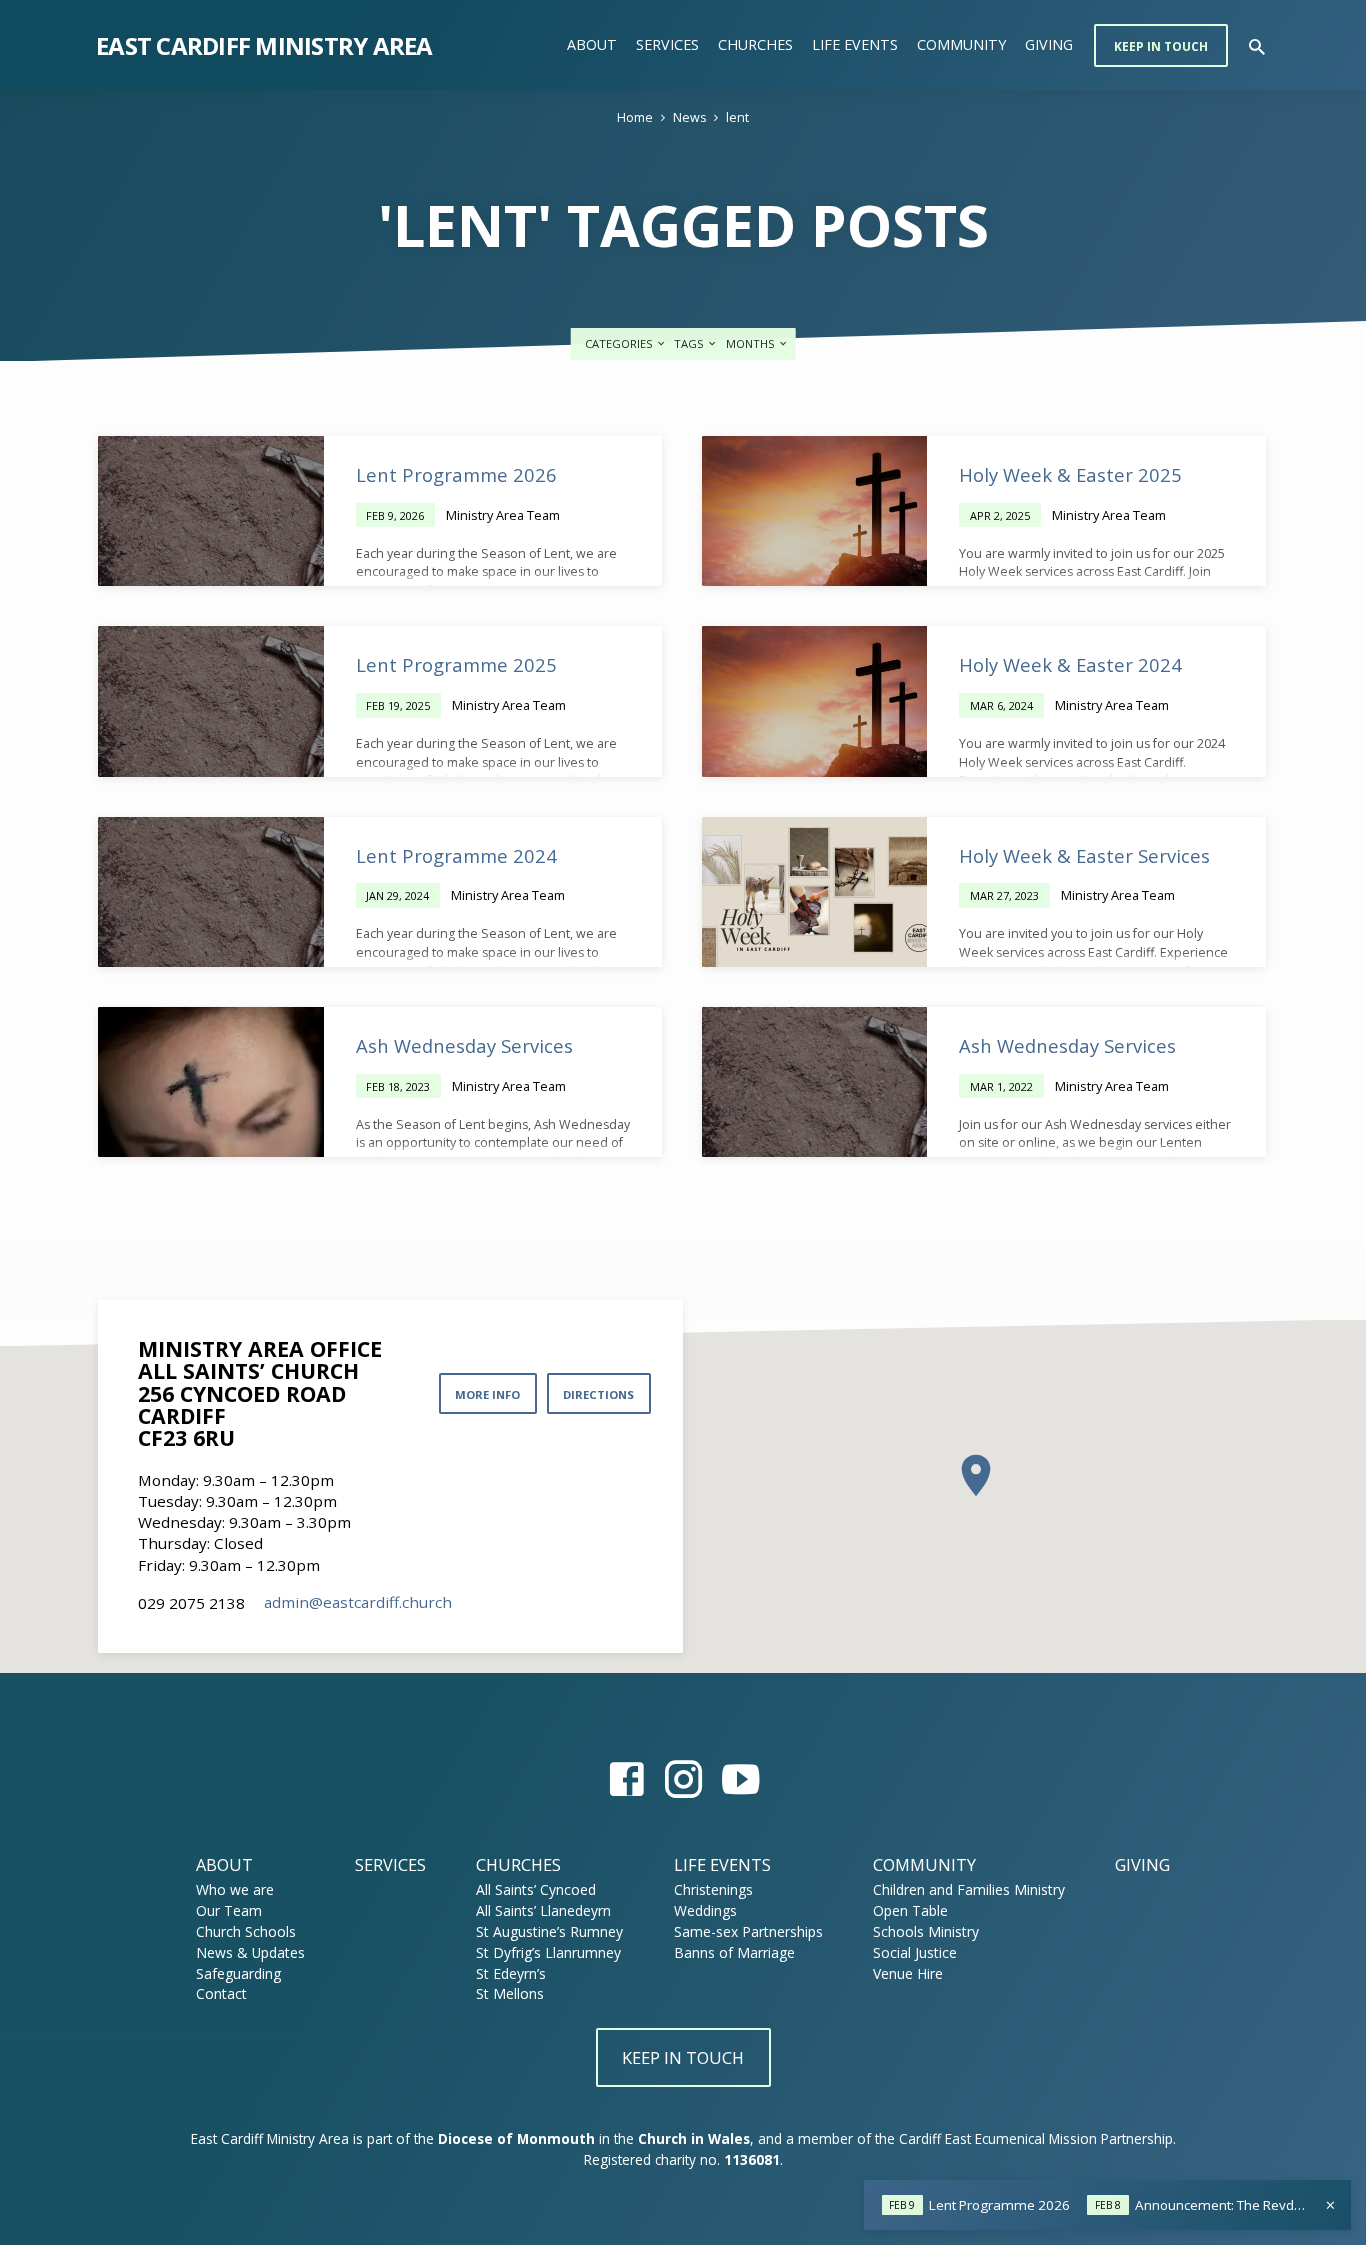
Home (635, 117)
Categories (620, 343)
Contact (221, 1993)
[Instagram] (683, 1778)
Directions (598, 1394)
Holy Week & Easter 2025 (1070, 474)
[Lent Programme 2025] (211, 701)
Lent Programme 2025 (456, 664)
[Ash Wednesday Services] (211, 1082)
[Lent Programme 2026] (211, 511)
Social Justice (915, 1952)
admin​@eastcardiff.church (358, 1602)
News (689, 117)
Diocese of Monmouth (516, 2138)
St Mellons (510, 1993)
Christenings (713, 1889)
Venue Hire (908, 1973)
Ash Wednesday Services (464, 1045)
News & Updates (250, 1952)
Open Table (910, 1910)
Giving (1049, 44)
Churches (755, 44)
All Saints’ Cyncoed (536, 1889)
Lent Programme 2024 (456, 855)
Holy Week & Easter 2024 (1070, 664)
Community (961, 44)
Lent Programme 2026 (456, 474)
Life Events (855, 44)
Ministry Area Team (503, 515)
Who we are (235, 1889)
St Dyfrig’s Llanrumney (548, 1952)
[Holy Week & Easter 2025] (815, 511)
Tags (690, 343)
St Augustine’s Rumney (549, 1931)
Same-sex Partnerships (748, 1931)
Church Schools (246, 1931)
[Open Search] (1257, 46)
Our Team (229, 1910)
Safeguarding (238, 1973)
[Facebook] (626, 1778)
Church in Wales (694, 2138)
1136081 (752, 2159)
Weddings (705, 1910)
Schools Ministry (926, 1931)
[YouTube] (740, 1778)
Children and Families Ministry (969, 1889)
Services (667, 44)
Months (752, 343)
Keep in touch (1161, 46)
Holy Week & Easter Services (1084, 855)
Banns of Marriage (734, 1952)
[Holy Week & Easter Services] (815, 892)
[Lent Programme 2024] (211, 892)
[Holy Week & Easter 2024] (815, 701)
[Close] (1330, 2205)
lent (737, 117)
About (592, 44)
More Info (487, 1394)
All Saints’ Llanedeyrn (543, 1910)
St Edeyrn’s (511, 1973)
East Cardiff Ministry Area (264, 45)
